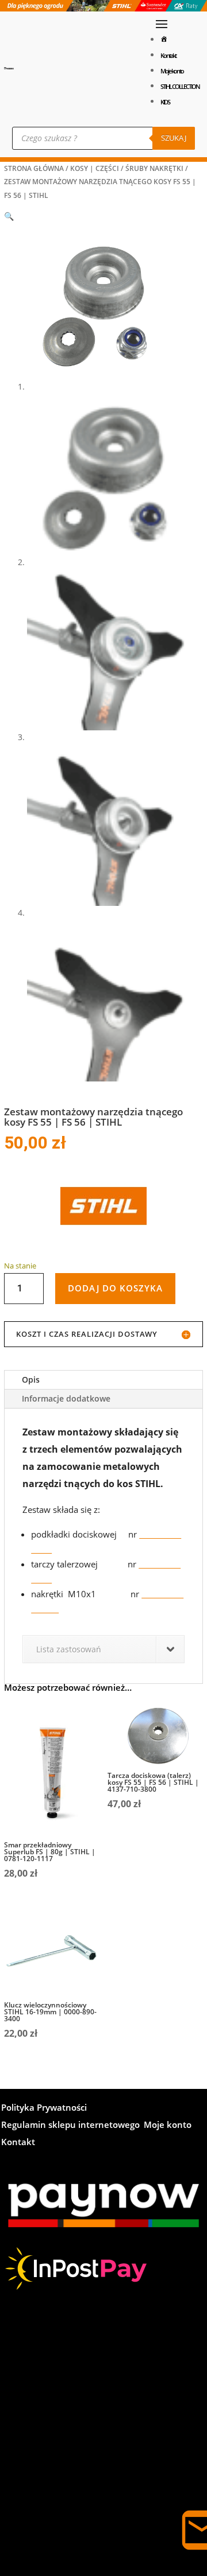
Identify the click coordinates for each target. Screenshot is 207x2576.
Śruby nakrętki (154, 168)
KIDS (165, 102)
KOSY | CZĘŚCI (95, 168)
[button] (9, 216)
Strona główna (34, 168)
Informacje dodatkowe (66, 1398)
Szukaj (174, 138)
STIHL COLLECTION (180, 86)
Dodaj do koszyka (115, 1288)
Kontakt (168, 55)
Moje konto (172, 71)
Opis (31, 1380)
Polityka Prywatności (44, 2108)
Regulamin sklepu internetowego (70, 2125)
